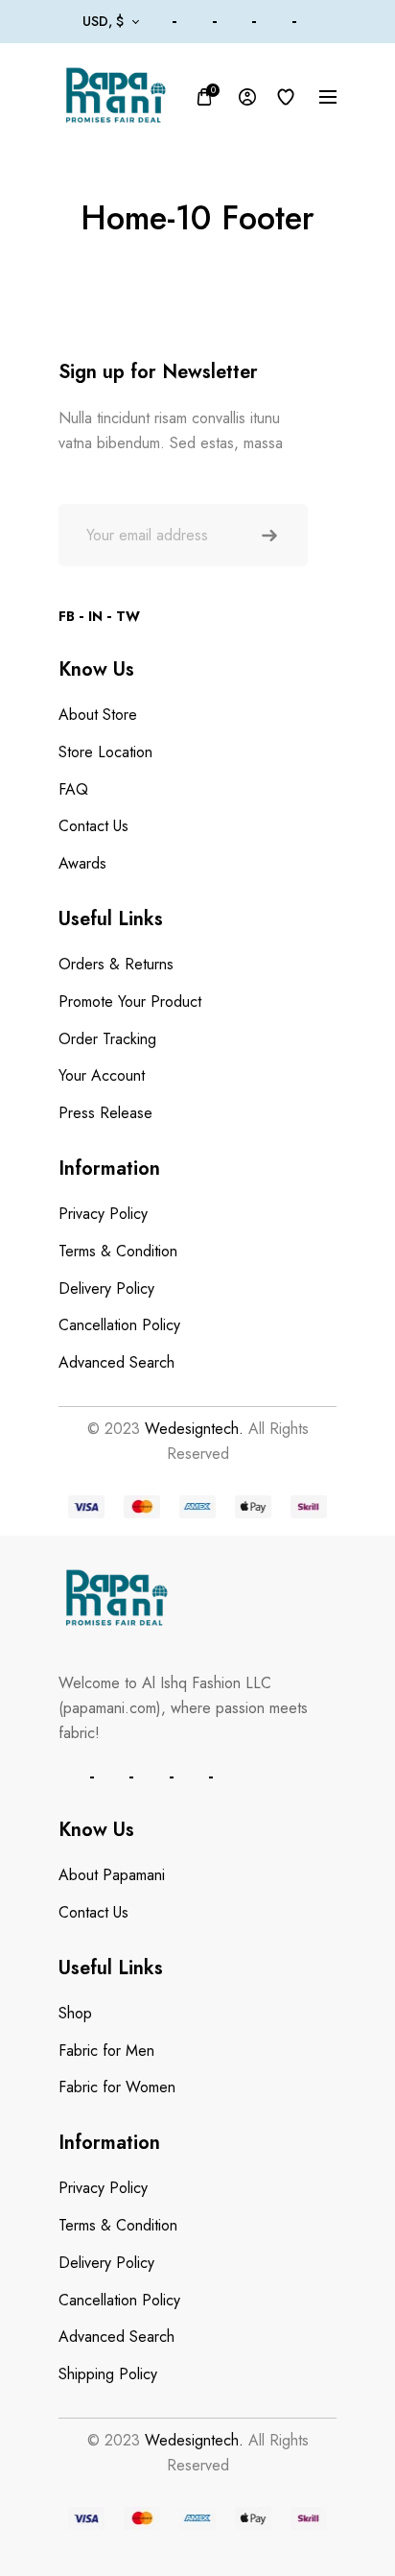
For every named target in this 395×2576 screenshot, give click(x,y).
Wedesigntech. (194, 1429)
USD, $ (103, 21)
